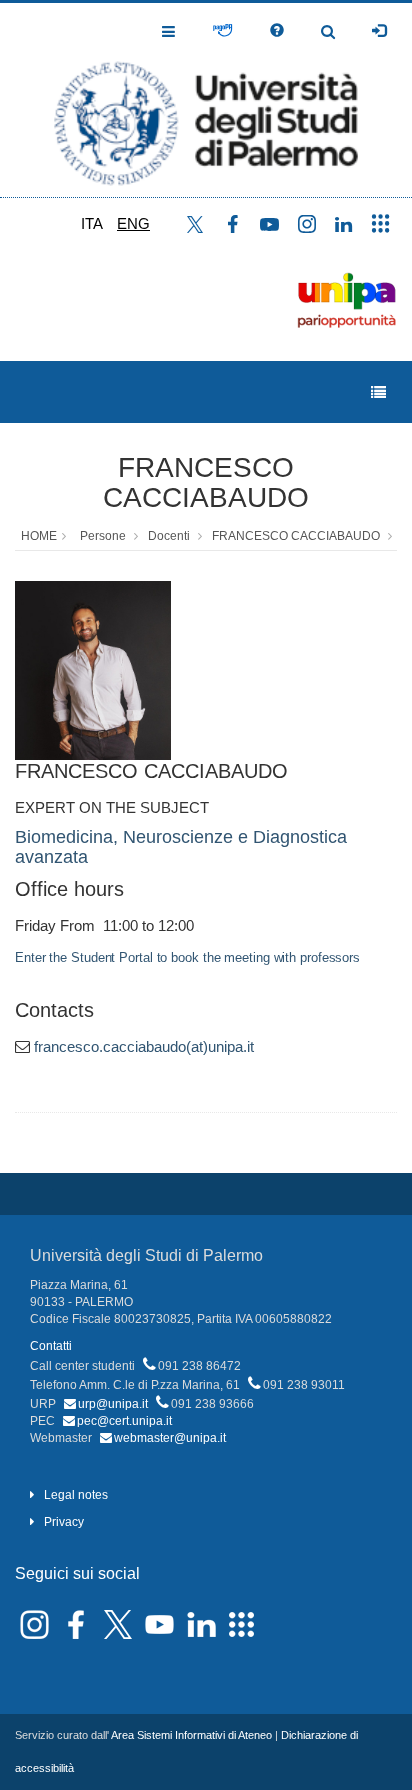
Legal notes (76, 1495)
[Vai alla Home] (206, 100)
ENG (133, 223)
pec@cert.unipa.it (124, 1421)
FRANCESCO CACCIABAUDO (206, 483)
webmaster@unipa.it (170, 1438)
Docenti (169, 536)
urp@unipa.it (113, 1404)
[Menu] (378, 392)
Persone (103, 536)
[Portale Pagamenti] (222, 31)
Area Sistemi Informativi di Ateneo (191, 1735)
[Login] (379, 31)
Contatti (51, 1346)
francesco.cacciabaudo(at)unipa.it (144, 1046)
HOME (39, 536)
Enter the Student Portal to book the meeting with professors (187, 957)
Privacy (64, 1522)
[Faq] (277, 31)
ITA (92, 223)
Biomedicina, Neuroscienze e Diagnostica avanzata (181, 847)
